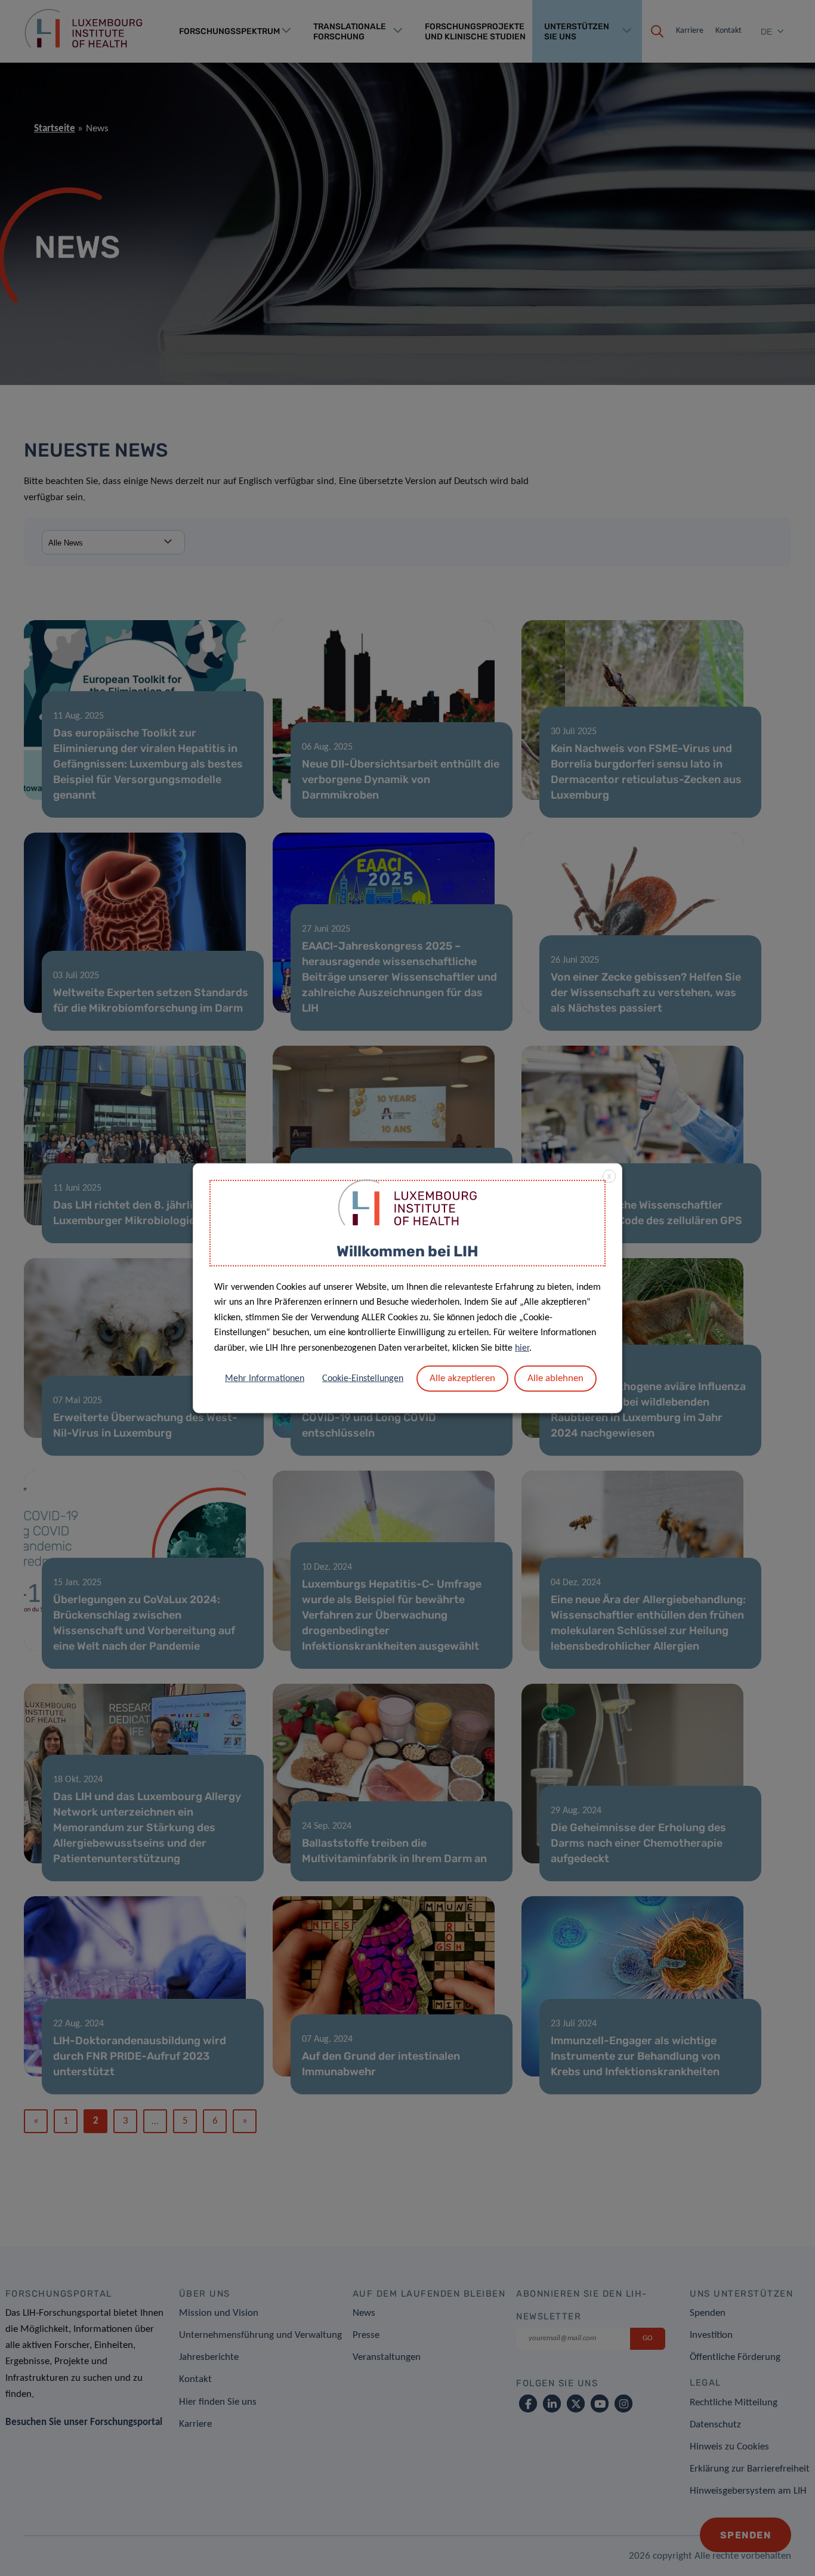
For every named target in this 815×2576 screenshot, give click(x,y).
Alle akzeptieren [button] (462, 1378)
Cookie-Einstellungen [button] (363, 1378)
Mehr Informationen (265, 1378)
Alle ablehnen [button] (555, 1378)
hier (522, 1348)
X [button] (609, 1177)
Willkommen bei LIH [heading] (407, 1251)
